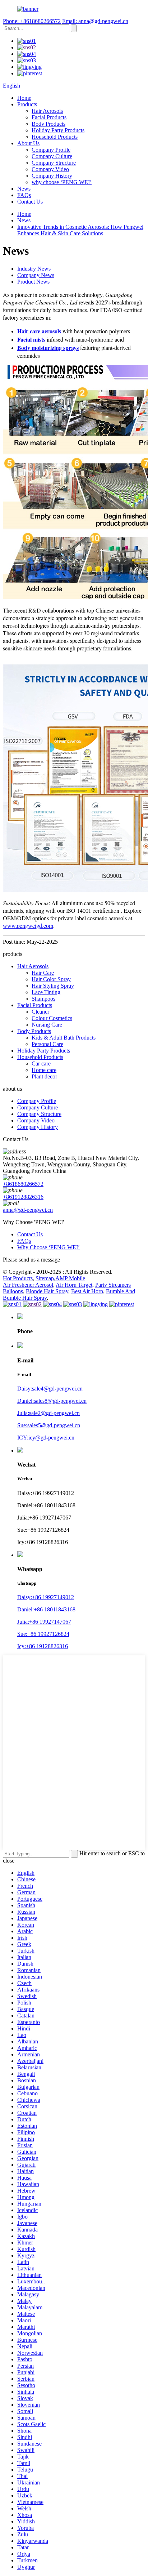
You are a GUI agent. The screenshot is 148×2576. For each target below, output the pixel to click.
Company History (52, 176)
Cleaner (40, 1012)
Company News (36, 275)
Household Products (55, 137)
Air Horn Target (74, 1285)
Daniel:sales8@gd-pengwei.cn (52, 1401)
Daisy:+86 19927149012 (46, 1597)
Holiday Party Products (58, 130)
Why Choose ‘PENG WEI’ (48, 1247)
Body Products (48, 124)
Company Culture (52, 156)
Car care (41, 1064)
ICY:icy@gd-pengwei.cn (46, 1438)
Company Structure (54, 163)
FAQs (24, 195)
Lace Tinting (46, 992)
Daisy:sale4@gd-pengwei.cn (50, 1389)
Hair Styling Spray (53, 986)
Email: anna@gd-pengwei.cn (95, 21)
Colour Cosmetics (52, 1018)
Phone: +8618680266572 (32, 21)
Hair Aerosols (47, 111)
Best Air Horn (87, 1291)
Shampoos (43, 999)
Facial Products (49, 117)
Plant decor (44, 1076)
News (24, 189)
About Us (28, 143)
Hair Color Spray (51, 979)
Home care (44, 1070)
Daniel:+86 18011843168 (46, 1609)
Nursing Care (47, 1025)
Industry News (34, 269)
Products (27, 104)
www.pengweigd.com (28, 926)
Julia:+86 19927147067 (44, 1622)
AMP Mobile (70, 1278)
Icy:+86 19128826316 (43, 1646)
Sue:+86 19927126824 (43, 1634)
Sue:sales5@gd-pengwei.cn (49, 1425)
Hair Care (43, 973)
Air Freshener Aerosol (28, 1285)
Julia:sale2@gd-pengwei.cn (48, 1413)
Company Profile (51, 150)
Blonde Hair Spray (47, 1291)
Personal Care (47, 1044)
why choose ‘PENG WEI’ (62, 182)
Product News (33, 282)
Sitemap (45, 1278)
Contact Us (30, 202)
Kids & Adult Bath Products (64, 1038)
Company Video (50, 169)
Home (24, 98)
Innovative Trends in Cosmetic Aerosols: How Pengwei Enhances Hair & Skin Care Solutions (80, 230)
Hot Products (18, 1278)
